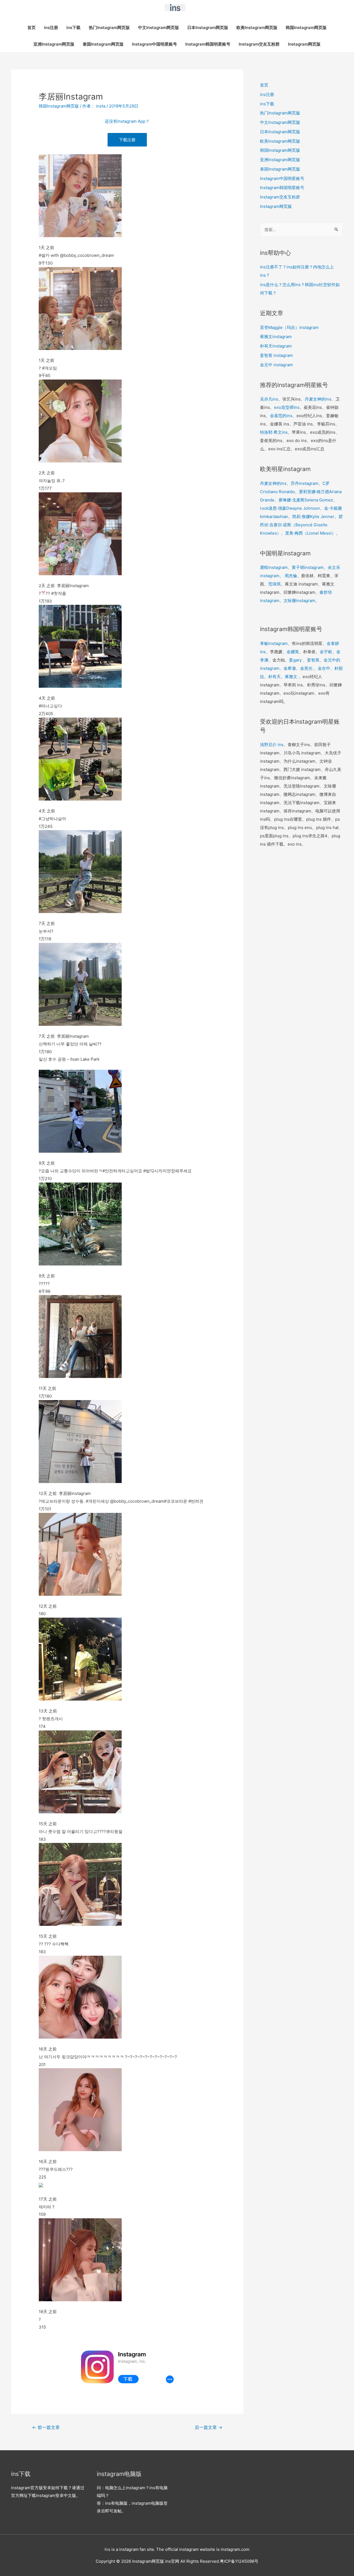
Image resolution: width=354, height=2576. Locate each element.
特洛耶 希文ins (274, 432)
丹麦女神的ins (318, 399)
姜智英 (313, 660)
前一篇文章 (46, 2427)
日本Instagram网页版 (208, 28)
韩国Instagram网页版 (306, 28)
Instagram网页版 (304, 44)
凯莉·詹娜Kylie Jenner (313, 516)
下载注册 (127, 140)
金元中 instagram (276, 365)
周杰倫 (291, 576)
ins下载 (73, 28)
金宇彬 (326, 652)
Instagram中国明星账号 (154, 44)
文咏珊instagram (299, 601)
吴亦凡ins (269, 399)
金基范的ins (281, 416)
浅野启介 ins (272, 745)
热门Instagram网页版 (109, 28)
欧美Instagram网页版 (257, 28)
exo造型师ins (287, 407)
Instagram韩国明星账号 (208, 44)
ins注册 (51, 28)
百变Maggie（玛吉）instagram (289, 327)
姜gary (295, 660)
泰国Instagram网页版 (103, 44)
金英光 (306, 668)
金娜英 (293, 652)
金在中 (324, 668)
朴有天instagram (276, 346)
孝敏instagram (274, 643)
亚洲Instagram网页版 (54, 44)
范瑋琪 (274, 584)
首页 (32, 28)
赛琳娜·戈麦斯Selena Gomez (306, 500)
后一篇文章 (209, 2427)
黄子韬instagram (308, 567)
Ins (107, 2549)
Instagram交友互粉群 (259, 44)
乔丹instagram (304, 483)
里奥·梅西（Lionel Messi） (310, 533)
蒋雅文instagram (276, 337)
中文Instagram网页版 (158, 28)
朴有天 (274, 677)
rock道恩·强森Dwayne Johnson (290, 508)
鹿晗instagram (274, 567)
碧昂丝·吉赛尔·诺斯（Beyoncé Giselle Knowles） (301, 525)
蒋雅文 (291, 677)
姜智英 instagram (276, 355)
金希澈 (290, 668)
